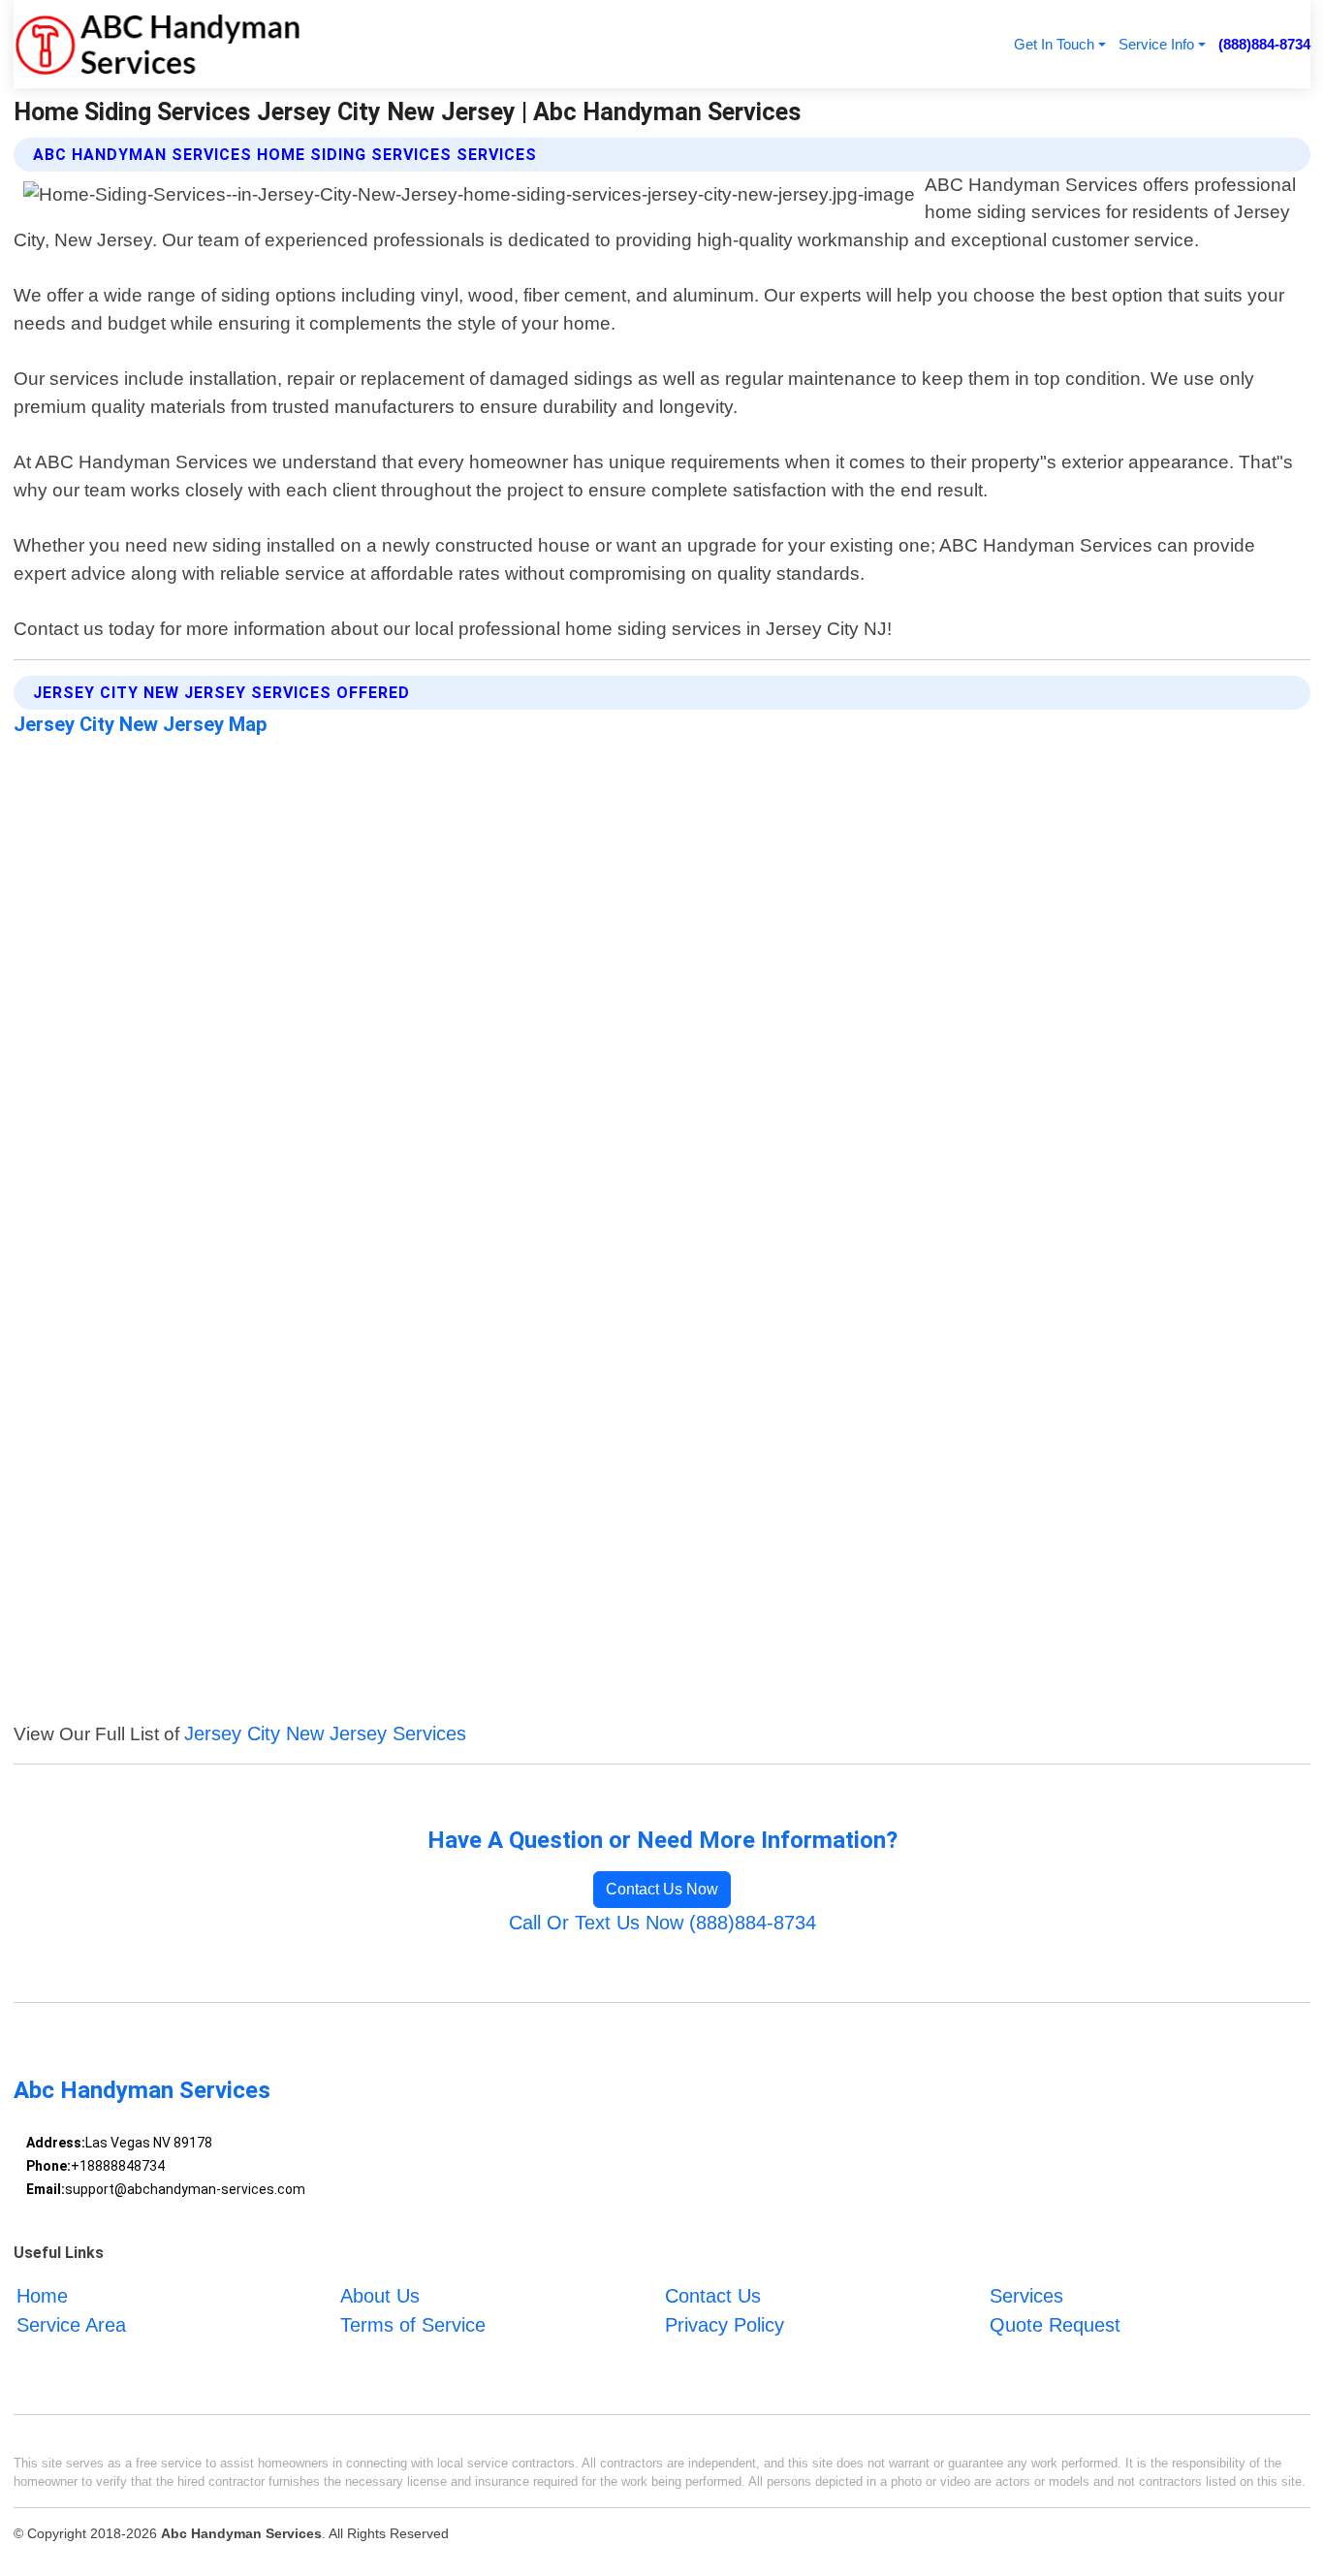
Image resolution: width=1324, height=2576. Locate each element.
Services (1026, 2296)
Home (42, 2296)
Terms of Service (413, 2325)
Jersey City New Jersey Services (325, 1733)
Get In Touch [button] (1054, 44)
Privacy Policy (725, 2325)
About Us (380, 2296)
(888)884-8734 (1264, 44)
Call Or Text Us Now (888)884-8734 (662, 1923)
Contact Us (713, 2296)
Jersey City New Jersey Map (141, 724)
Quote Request (1055, 2325)
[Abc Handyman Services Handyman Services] (157, 44)
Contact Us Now (662, 1889)
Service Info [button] (1156, 44)
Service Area (71, 2325)
